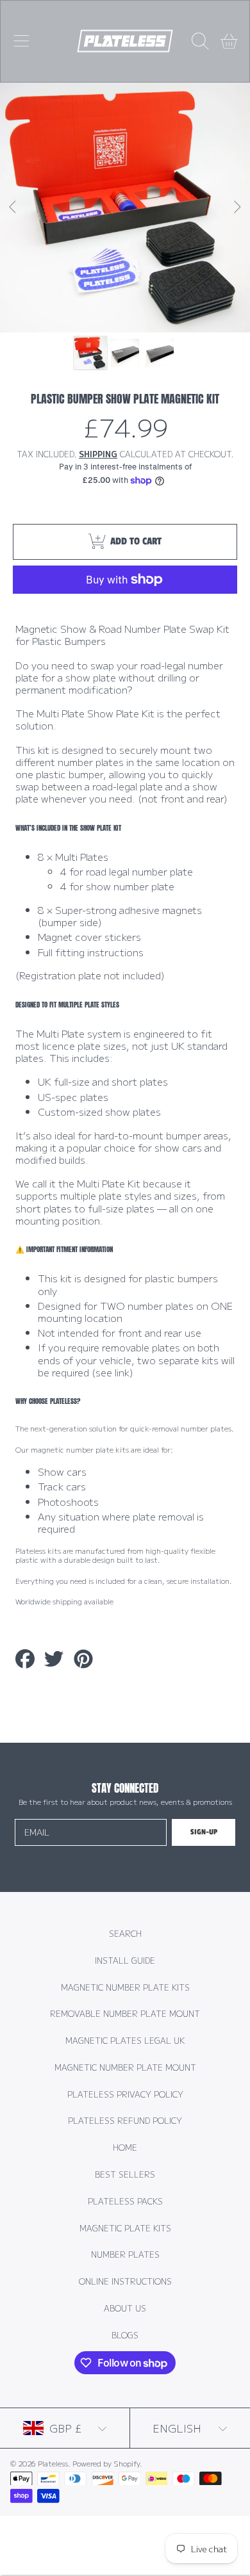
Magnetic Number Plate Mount (125, 2067)
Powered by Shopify (106, 2463)
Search (125, 1934)
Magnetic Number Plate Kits (125, 1987)
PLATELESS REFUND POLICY (125, 2121)
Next (237, 208)
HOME (125, 2148)
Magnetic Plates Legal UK (125, 2041)
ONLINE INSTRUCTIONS (125, 2281)
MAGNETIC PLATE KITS (125, 2228)
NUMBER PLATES (125, 2254)
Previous (13, 208)
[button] (21, 41)
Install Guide (125, 1961)
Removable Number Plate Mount (125, 2014)
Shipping (98, 455)
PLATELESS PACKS (125, 2201)
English (177, 2428)
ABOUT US (125, 2308)
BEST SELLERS (125, 2174)
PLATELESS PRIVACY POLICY (125, 2094)
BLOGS (125, 2335)
